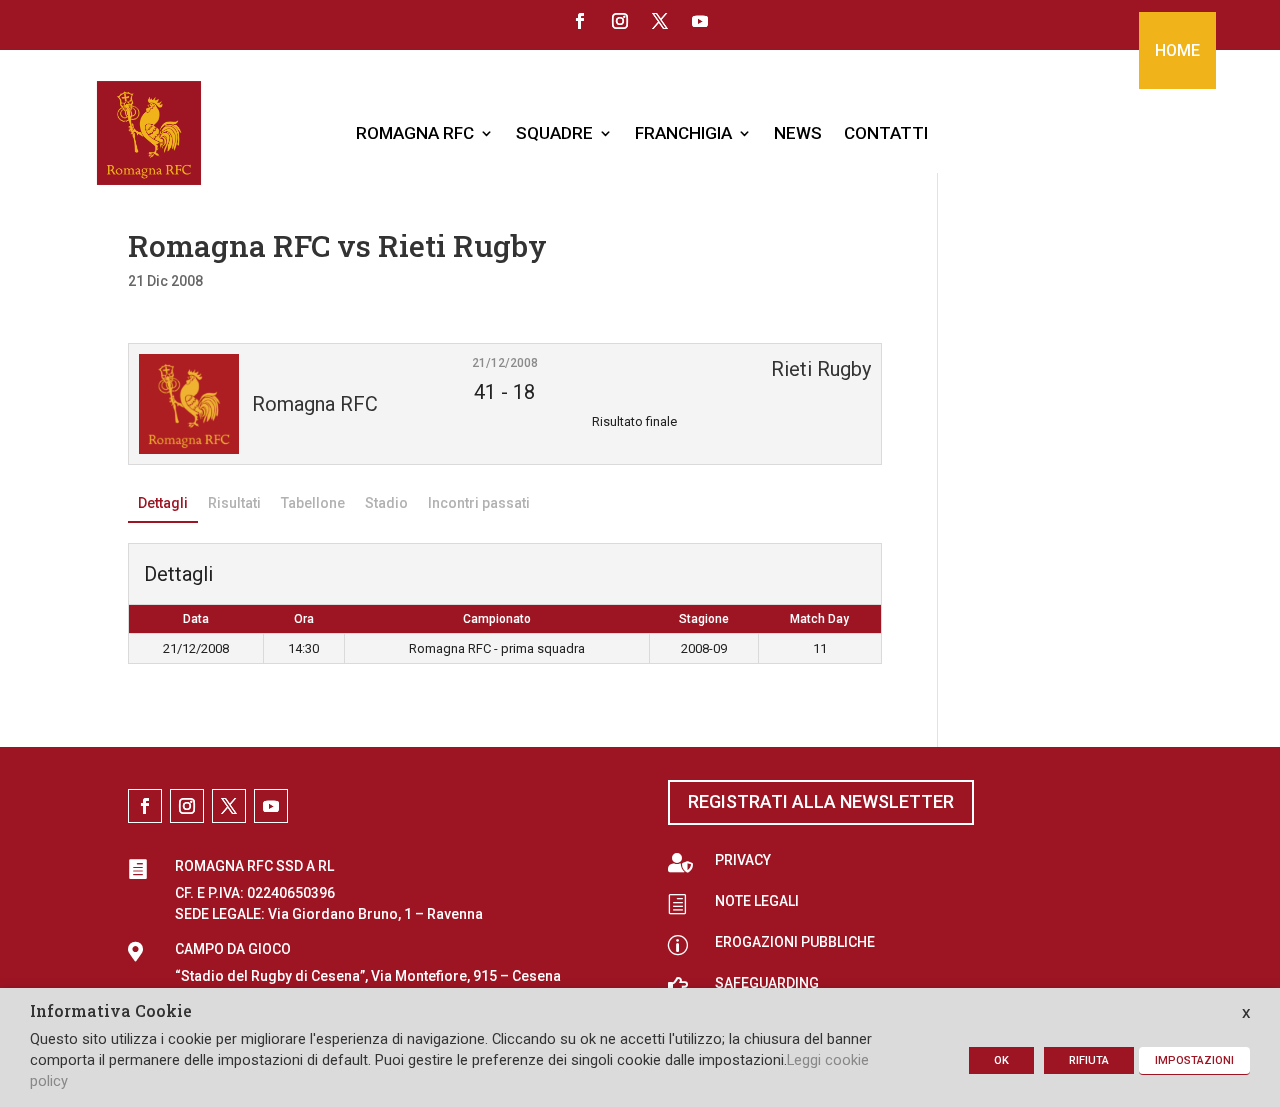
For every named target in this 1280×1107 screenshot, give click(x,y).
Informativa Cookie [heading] (111, 1012)
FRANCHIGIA (683, 133)
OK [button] (1001, 1060)
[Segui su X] (660, 21)
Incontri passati (479, 503)
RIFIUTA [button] (1089, 1060)
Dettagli (163, 503)
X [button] (1246, 1013)
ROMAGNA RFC (415, 133)
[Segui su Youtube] (700, 21)
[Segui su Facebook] (580, 21)
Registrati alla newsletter (821, 801)
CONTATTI (886, 133)
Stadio (386, 503)
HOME (1177, 50)
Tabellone (313, 503)
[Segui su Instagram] (620, 21)
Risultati (234, 503)
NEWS (798, 133)
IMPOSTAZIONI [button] (1194, 1060)
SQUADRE (554, 133)
